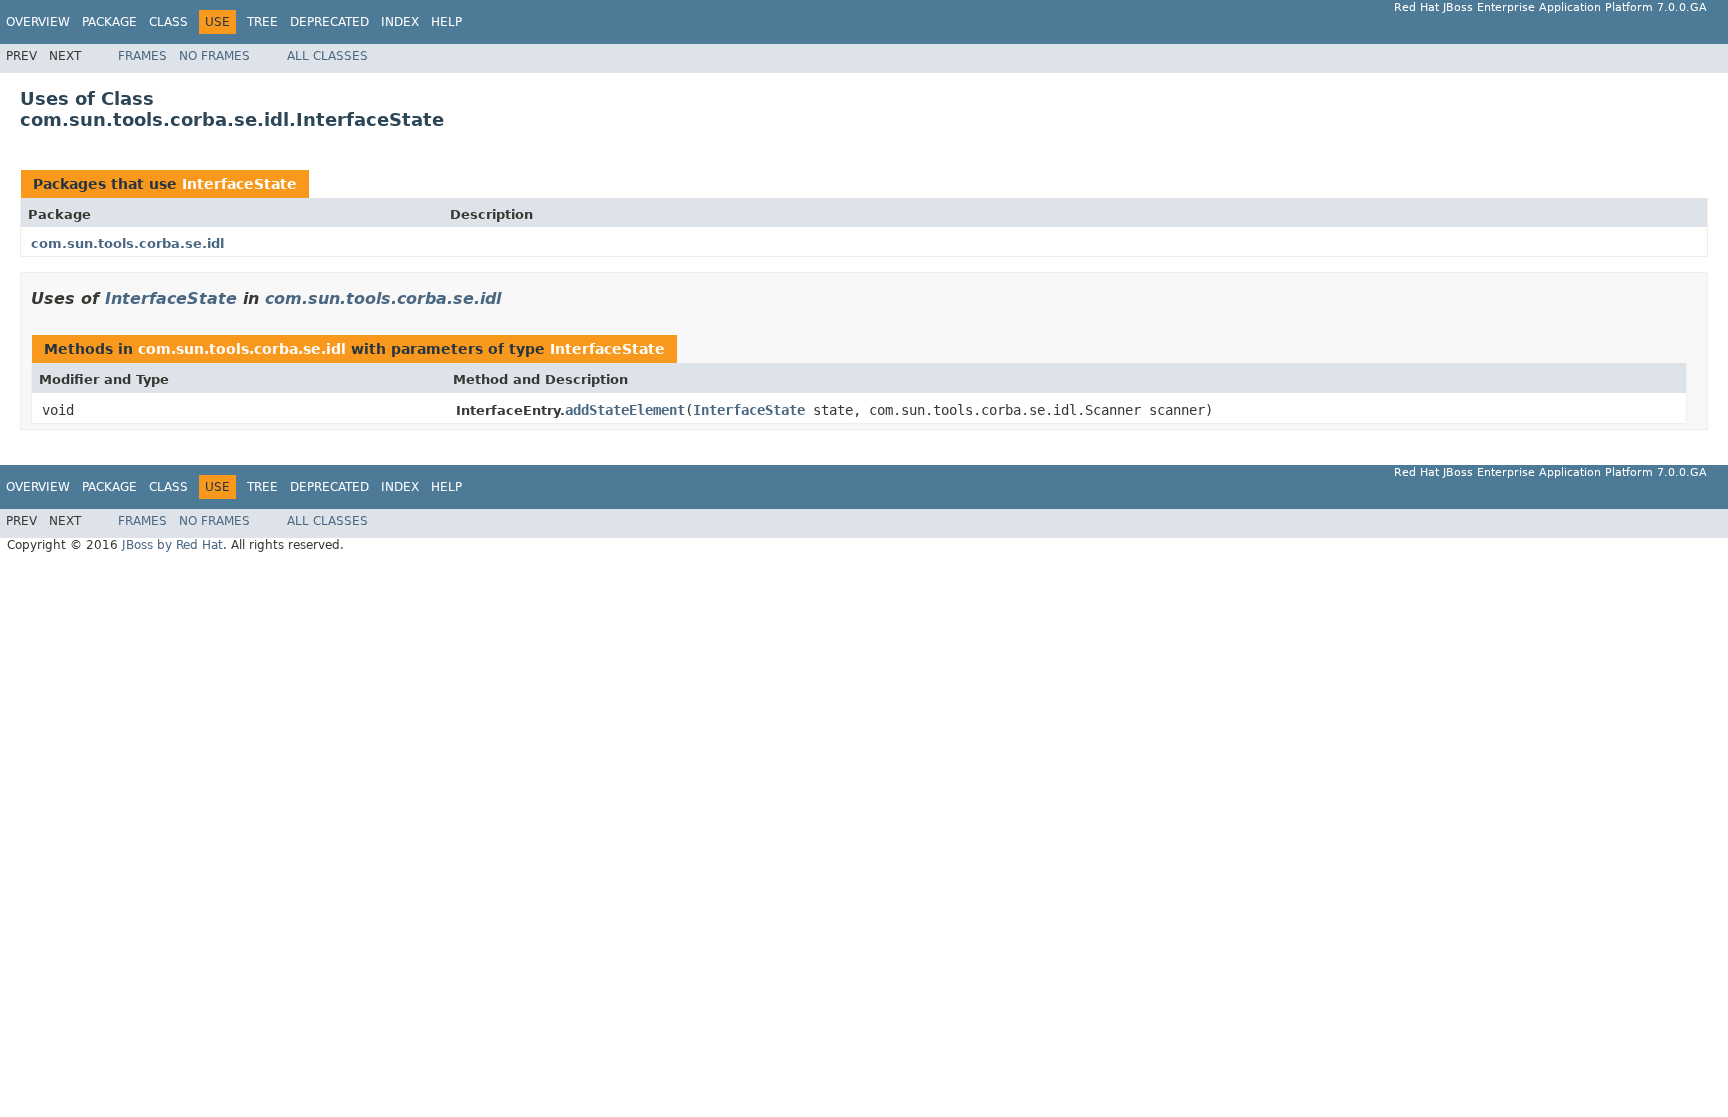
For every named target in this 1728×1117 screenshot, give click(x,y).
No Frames (214, 56)
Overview (38, 22)
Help (446, 22)
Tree (262, 22)
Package (109, 22)
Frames (142, 56)
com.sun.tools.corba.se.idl (127, 243)
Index (400, 22)
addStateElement (625, 410)
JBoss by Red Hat (172, 545)
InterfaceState (239, 184)
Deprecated (329, 22)
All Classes (327, 56)
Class (168, 22)
